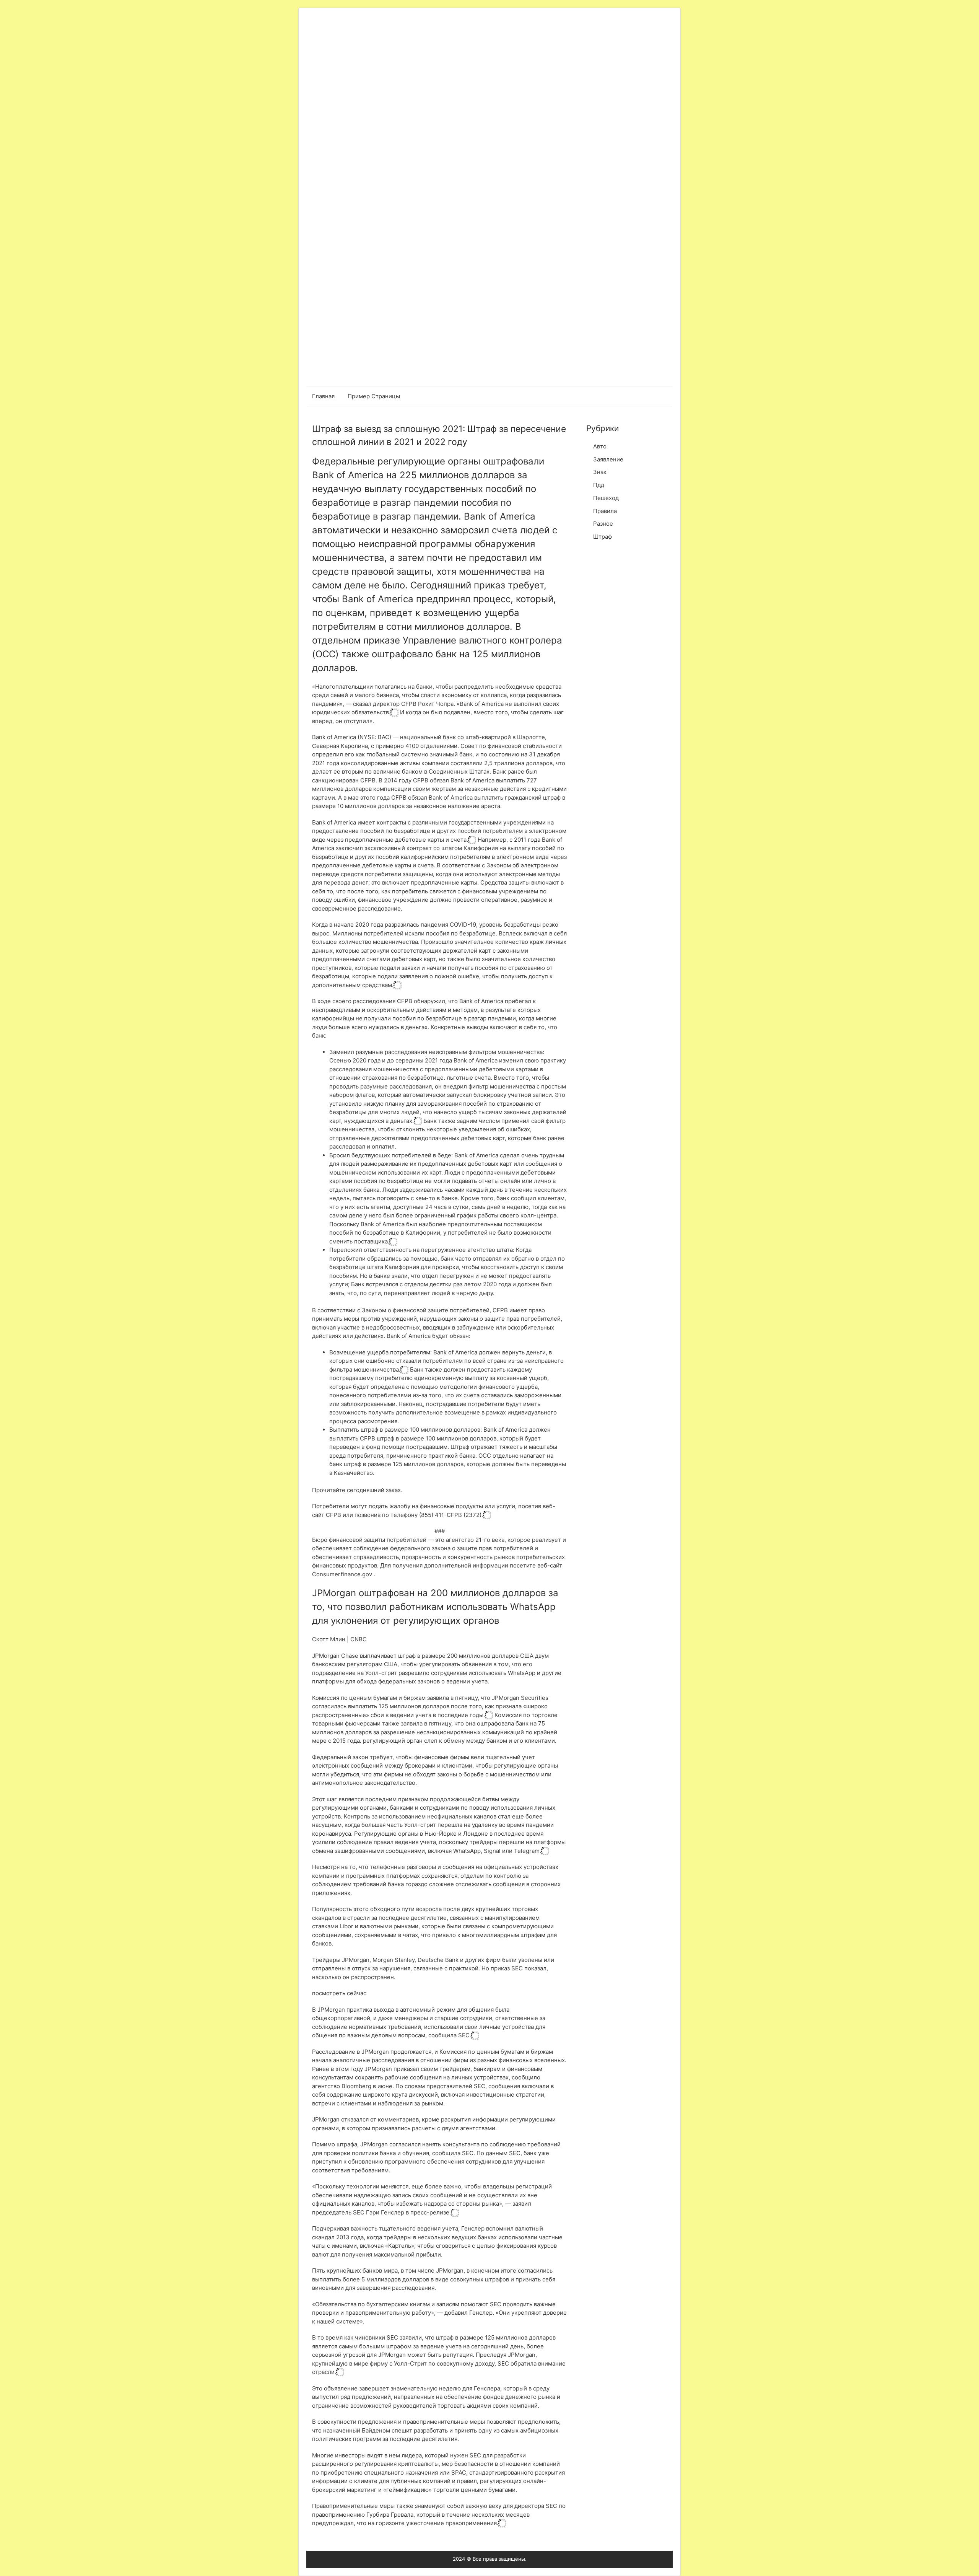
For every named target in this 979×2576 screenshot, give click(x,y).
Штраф (603, 537)
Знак (600, 472)
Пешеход (606, 498)
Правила (605, 511)
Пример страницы (374, 396)
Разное (603, 524)
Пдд (599, 485)
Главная (323, 396)
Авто (600, 446)
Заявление (608, 459)
